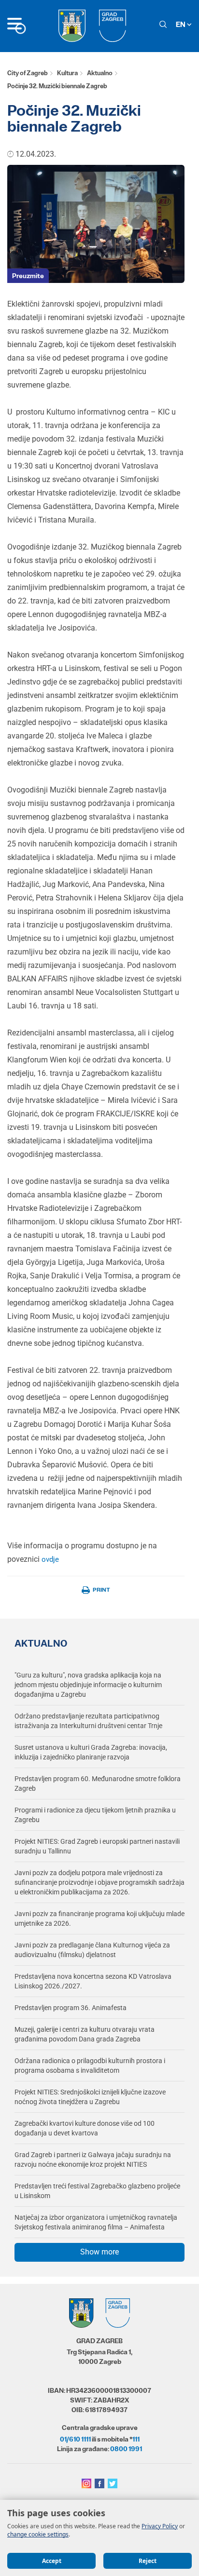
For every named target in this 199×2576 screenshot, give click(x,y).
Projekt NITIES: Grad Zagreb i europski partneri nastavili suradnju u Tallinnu (97, 1846)
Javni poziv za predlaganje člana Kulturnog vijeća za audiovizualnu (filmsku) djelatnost (92, 1950)
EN (181, 24)
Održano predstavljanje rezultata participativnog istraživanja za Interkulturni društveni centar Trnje (88, 1721)
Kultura (67, 73)
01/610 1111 (75, 2439)
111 (136, 2439)
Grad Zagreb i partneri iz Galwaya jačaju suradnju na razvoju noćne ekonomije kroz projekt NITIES (93, 2160)
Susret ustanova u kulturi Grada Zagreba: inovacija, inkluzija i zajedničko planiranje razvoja (91, 1752)
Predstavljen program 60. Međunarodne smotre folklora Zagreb (98, 1784)
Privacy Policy (160, 2526)
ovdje (49, 1559)
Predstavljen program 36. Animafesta (71, 2008)
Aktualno (100, 73)
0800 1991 (126, 2449)
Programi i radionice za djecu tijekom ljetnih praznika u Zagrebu (95, 1815)
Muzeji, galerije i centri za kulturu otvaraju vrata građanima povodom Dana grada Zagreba (85, 2034)
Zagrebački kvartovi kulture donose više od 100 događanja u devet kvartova (85, 2128)
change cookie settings (38, 2534)
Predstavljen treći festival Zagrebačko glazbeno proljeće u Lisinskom (97, 2191)
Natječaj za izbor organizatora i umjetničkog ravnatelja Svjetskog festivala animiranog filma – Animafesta (96, 2222)
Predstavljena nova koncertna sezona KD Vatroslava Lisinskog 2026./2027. (93, 1981)
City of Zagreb (28, 73)
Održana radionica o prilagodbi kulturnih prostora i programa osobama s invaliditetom (90, 2066)
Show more (99, 2252)
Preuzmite (28, 276)
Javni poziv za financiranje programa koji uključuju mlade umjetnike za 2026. (99, 1919)
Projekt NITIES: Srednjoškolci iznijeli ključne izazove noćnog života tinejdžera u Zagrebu (90, 2097)
